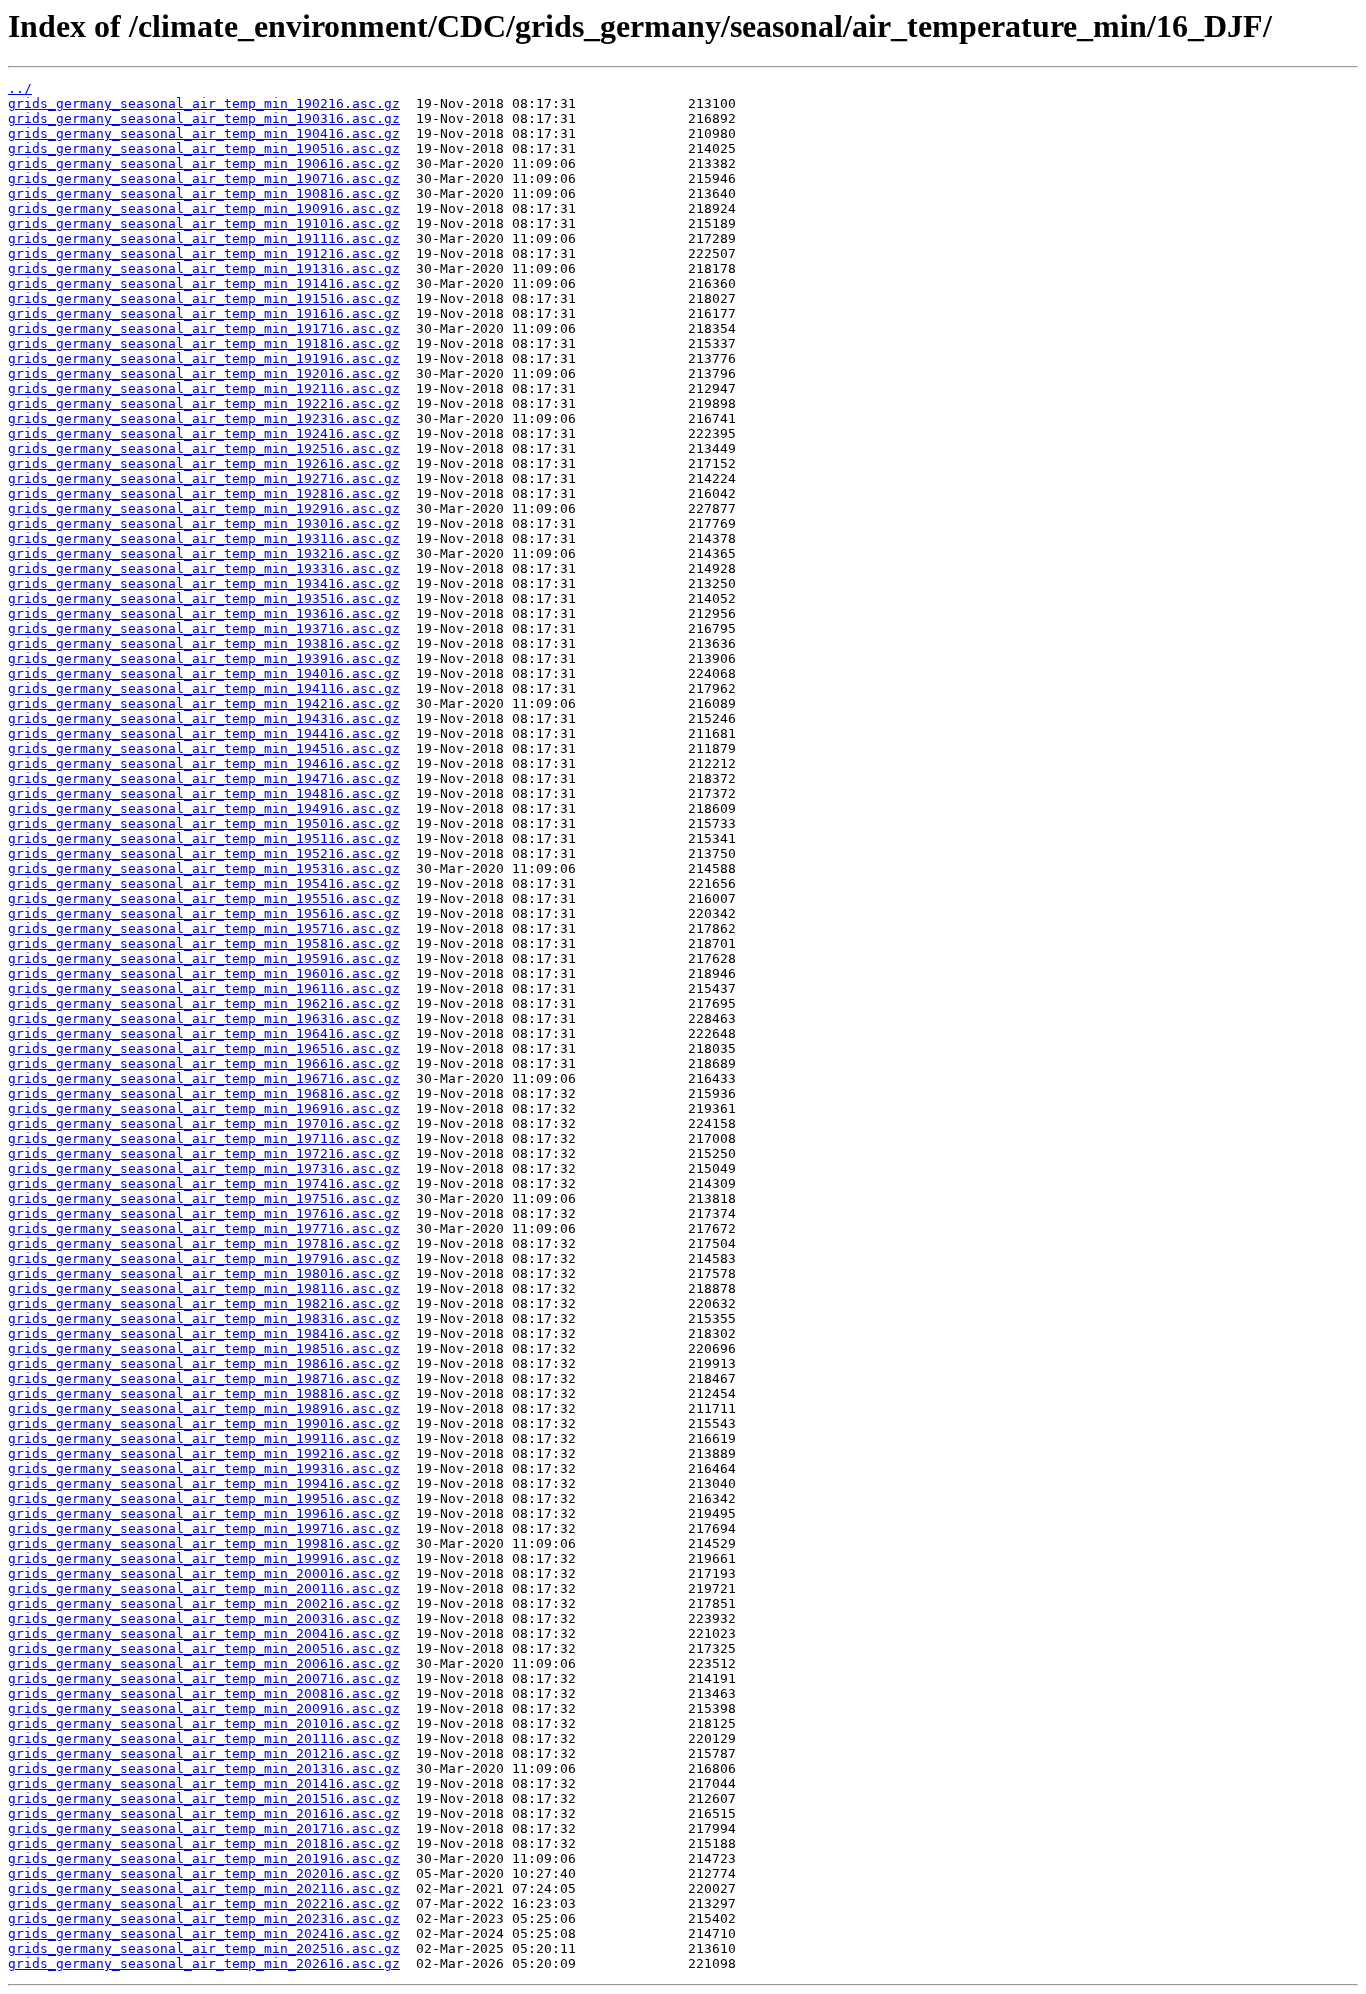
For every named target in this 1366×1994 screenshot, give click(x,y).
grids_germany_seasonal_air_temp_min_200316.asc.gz (204, 1618)
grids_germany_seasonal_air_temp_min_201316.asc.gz (204, 1768)
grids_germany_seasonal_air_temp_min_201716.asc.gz (204, 1828)
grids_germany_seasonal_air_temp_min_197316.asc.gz (204, 1168)
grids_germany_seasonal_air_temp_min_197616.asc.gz (204, 1213)
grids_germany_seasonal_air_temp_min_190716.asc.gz (204, 178)
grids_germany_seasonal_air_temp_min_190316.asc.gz (204, 118)
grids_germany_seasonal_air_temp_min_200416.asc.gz (204, 1633)
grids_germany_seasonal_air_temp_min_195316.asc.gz (204, 868)
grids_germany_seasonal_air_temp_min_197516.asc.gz (204, 1198)
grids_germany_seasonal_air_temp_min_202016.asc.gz (204, 1873)
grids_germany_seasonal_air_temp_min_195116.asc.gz (204, 838)
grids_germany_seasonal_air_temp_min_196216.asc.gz (204, 1003)
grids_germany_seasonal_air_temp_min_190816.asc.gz (204, 193)
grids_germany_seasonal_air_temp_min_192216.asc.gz (204, 403)
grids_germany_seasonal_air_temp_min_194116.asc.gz (204, 688)
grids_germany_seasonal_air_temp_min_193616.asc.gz (204, 613)
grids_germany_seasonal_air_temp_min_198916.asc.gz (204, 1408)
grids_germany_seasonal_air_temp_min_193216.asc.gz (204, 553)
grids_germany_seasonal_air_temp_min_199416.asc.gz (204, 1483)
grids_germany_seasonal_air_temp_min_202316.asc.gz (204, 1918)
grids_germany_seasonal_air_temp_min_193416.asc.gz (204, 583)
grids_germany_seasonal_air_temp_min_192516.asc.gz (204, 448)
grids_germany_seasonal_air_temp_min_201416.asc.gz (204, 1783)
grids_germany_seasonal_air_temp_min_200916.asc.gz (204, 1708)
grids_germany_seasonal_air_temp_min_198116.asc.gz (204, 1288)
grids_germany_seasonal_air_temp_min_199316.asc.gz (204, 1468)
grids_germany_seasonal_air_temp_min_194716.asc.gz (204, 778)
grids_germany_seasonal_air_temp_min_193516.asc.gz (204, 598)
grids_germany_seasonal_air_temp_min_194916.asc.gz (204, 808)
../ (20, 88)
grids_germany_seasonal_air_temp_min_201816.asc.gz (204, 1843)
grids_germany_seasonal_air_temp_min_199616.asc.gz (204, 1513)
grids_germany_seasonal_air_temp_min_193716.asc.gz (204, 628)
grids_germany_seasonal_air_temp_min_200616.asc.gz (204, 1663)
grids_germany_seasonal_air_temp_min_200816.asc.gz (204, 1693)
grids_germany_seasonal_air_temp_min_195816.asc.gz (204, 943)
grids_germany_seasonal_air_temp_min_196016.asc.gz (204, 973)
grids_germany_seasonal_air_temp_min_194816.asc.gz (204, 793)
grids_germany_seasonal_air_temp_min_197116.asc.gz (204, 1138)
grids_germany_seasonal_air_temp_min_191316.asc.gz (204, 268)
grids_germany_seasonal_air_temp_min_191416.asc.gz (204, 283)
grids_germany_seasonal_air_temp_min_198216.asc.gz (204, 1303)
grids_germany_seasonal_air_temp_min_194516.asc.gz (204, 748)
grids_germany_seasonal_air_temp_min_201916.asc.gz (204, 1858)
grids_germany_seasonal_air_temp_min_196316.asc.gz (204, 1018)
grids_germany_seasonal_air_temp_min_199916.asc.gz (204, 1558)
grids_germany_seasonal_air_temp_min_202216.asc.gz (204, 1903)
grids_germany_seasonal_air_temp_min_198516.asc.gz (204, 1348)
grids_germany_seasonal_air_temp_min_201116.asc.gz (204, 1738)
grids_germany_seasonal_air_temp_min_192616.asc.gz (204, 463)
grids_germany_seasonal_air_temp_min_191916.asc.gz (204, 358)
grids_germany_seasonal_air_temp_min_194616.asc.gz (204, 763)
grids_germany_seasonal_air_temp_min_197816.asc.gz (204, 1243)
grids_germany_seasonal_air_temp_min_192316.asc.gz (204, 418)
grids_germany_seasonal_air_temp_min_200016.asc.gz (204, 1573)
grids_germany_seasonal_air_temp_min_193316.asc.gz (204, 568)
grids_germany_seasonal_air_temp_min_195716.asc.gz (204, 928)
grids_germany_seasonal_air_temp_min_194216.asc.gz (204, 703)
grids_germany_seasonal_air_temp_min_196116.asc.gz (204, 988)
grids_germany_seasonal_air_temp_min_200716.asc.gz (204, 1678)
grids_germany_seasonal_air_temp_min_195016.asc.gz (204, 823)
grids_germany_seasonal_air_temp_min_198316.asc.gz (204, 1318)
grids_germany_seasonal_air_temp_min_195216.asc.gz (204, 853)
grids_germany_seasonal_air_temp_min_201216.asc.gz (204, 1753)
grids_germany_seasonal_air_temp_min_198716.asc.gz (204, 1378)
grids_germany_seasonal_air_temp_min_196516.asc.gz (204, 1048)
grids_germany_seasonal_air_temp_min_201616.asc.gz (204, 1813)
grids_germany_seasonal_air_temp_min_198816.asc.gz (204, 1393)
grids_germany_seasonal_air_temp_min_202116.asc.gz (204, 1888)
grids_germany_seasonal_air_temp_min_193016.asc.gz (204, 523)
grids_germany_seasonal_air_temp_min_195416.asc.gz (204, 883)
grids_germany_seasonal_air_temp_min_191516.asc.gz (204, 298)
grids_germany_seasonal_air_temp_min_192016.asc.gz (204, 373)
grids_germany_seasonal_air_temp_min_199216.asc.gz (204, 1453)
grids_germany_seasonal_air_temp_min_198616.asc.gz (204, 1363)
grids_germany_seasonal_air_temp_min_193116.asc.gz (204, 538)
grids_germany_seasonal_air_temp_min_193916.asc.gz (204, 658)
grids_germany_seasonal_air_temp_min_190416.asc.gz (204, 133)
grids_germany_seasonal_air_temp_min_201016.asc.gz (204, 1723)
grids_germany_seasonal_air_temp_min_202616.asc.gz (204, 1963)
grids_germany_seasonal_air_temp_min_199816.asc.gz (204, 1543)
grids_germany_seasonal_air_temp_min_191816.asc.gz (204, 343)
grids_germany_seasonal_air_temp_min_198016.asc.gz (204, 1273)
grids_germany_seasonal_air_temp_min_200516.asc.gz (204, 1648)
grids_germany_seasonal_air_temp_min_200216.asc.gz (204, 1603)
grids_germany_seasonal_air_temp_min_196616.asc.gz (204, 1063)
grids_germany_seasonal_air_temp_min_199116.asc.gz (204, 1438)
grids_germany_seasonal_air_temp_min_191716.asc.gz (204, 328)
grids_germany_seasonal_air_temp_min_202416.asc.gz (204, 1933)
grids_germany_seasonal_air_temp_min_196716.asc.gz (204, 1078)
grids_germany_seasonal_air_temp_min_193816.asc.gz (204, 643)
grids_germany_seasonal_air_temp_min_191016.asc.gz (204, 223)
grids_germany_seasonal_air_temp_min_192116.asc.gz (204, 388)
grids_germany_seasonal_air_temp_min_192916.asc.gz (204, 508)
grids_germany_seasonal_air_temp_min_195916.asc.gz (204, 958)
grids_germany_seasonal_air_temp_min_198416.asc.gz (204, 1333)
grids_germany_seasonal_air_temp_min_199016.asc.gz (204, 1423)
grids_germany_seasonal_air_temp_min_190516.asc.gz (204, 148)
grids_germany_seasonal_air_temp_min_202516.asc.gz (204, 1948)
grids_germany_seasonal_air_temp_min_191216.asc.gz (204, 253)
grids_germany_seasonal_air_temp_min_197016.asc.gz (204, 1123)
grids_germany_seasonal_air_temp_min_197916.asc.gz (204, 1258)
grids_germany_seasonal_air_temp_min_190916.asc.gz (204, 208)
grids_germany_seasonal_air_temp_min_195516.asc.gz (204, 898)
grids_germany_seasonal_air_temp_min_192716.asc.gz (204, 478)
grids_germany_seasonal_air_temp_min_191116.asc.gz (204, 238)
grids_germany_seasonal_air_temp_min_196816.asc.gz (204, 1093)
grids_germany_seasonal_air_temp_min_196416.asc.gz (204, 1033)
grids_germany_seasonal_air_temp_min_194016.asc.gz (204, 673)
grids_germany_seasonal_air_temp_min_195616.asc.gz (204, 913)
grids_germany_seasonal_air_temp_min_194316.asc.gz (204, 718)
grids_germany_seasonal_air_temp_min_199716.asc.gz (204, 1528)
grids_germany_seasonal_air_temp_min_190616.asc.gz (204, 163)
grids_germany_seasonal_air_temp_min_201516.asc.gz (204, 1798)
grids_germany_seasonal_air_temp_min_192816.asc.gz (204, 493)
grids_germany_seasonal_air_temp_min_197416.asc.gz (204, 1183)
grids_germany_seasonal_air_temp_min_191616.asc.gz (204, 313)
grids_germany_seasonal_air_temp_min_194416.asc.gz (204, 733)
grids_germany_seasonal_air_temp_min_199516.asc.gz (204, 1498)
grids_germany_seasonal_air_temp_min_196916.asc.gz (204, 1108)
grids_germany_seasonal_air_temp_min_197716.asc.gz (204, 1228)
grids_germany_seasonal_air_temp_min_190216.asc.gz (204, 103)
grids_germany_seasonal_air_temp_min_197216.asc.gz (204, 1153)
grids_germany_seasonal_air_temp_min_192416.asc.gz (204, 433)
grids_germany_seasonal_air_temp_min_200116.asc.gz (204, 1588)
